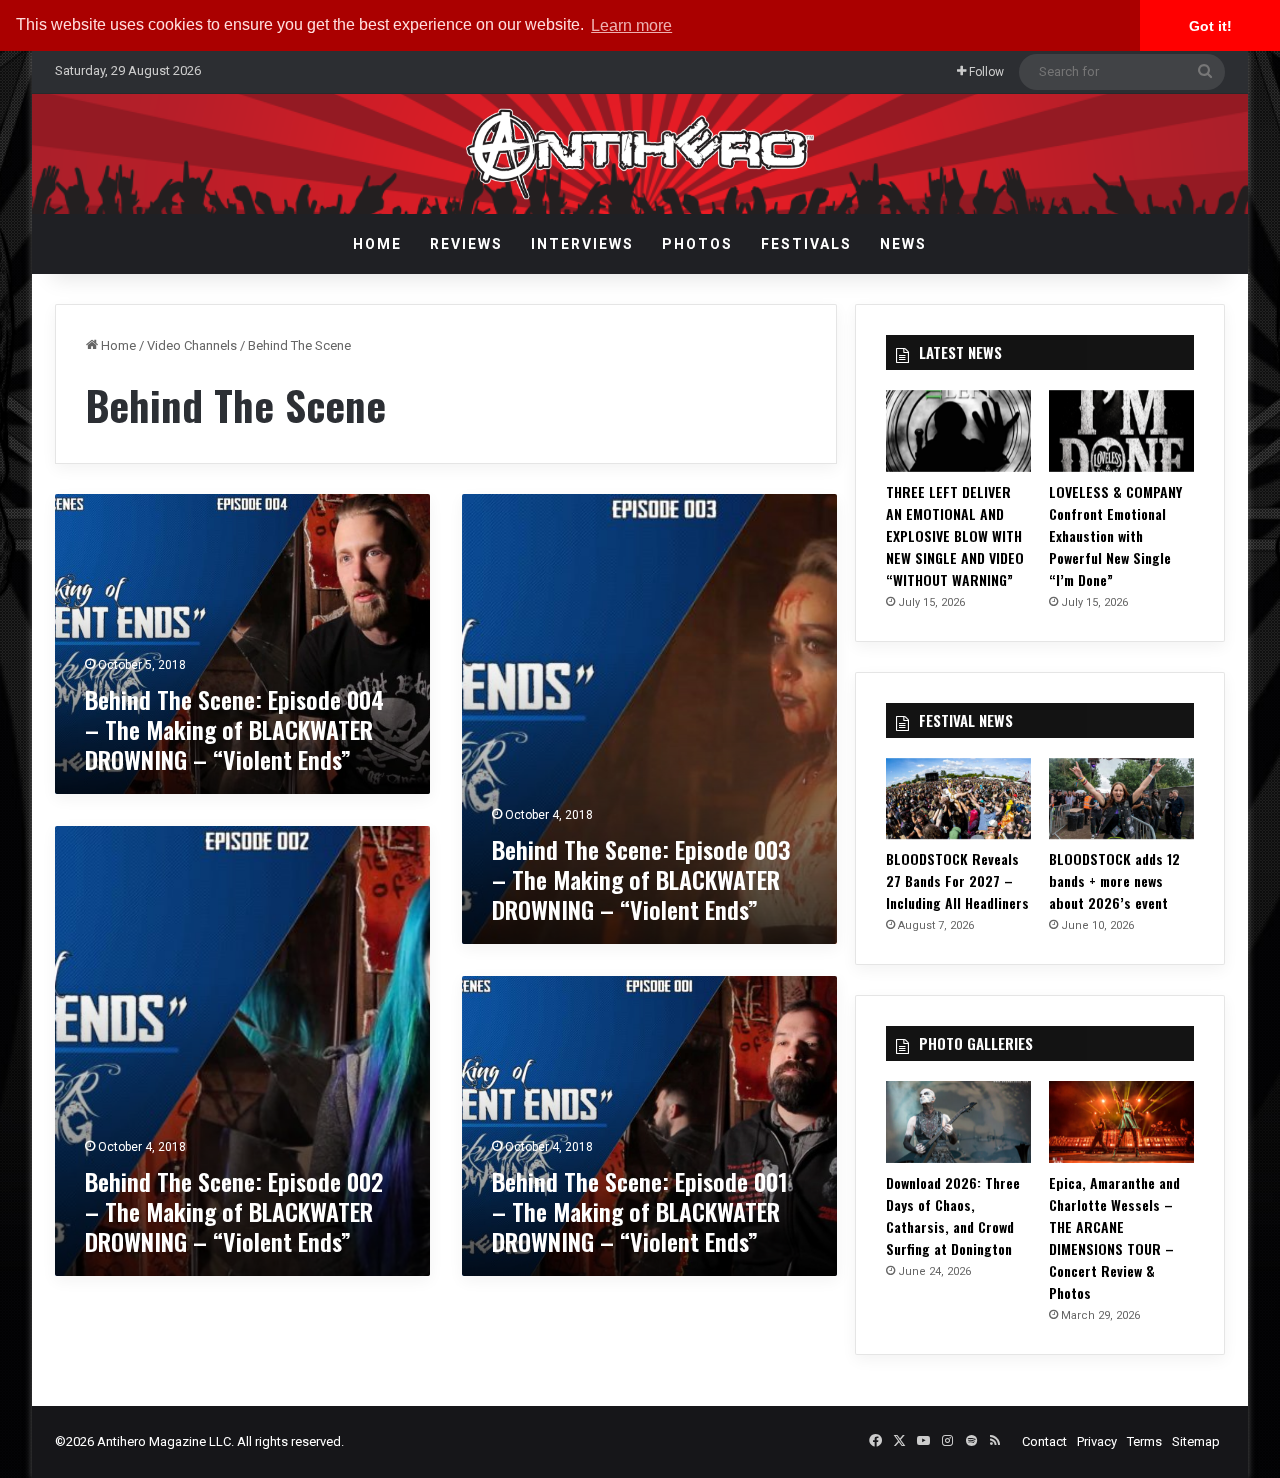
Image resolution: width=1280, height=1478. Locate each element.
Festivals (806, 244)
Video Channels (192, 345)
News (903, 244)
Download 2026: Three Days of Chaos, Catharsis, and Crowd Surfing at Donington (953, 1215)
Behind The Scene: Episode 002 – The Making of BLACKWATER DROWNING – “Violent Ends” (234, 1211)
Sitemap (1196, 1441)
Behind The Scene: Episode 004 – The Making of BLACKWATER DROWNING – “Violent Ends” (234, 729)
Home (377, 244)
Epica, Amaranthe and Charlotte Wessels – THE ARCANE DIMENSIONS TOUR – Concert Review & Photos (1114, 1237)
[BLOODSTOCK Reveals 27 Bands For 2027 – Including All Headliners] (958, 799)
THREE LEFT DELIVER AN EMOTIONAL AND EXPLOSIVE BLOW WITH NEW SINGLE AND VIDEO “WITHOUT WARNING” (955, 535)
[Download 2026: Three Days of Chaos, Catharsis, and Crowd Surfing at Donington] (958, 1122)
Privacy (1097, 1441)
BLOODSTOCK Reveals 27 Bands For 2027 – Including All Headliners (957, 880)
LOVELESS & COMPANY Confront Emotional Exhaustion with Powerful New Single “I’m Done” (1115, 535)
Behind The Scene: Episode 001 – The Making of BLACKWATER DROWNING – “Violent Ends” (640, 1211)
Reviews (466, 244)
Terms (1144, 1441)
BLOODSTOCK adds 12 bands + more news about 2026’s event (1114, 880)
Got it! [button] (1210, 26)
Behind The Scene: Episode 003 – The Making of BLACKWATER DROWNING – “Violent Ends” (641, 879)
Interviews (582, 244)
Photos (697, 244)
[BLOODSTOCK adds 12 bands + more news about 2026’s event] (1121, 799)
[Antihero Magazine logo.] (640, 154)
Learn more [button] (631, 25)
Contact (1044, 1441)
